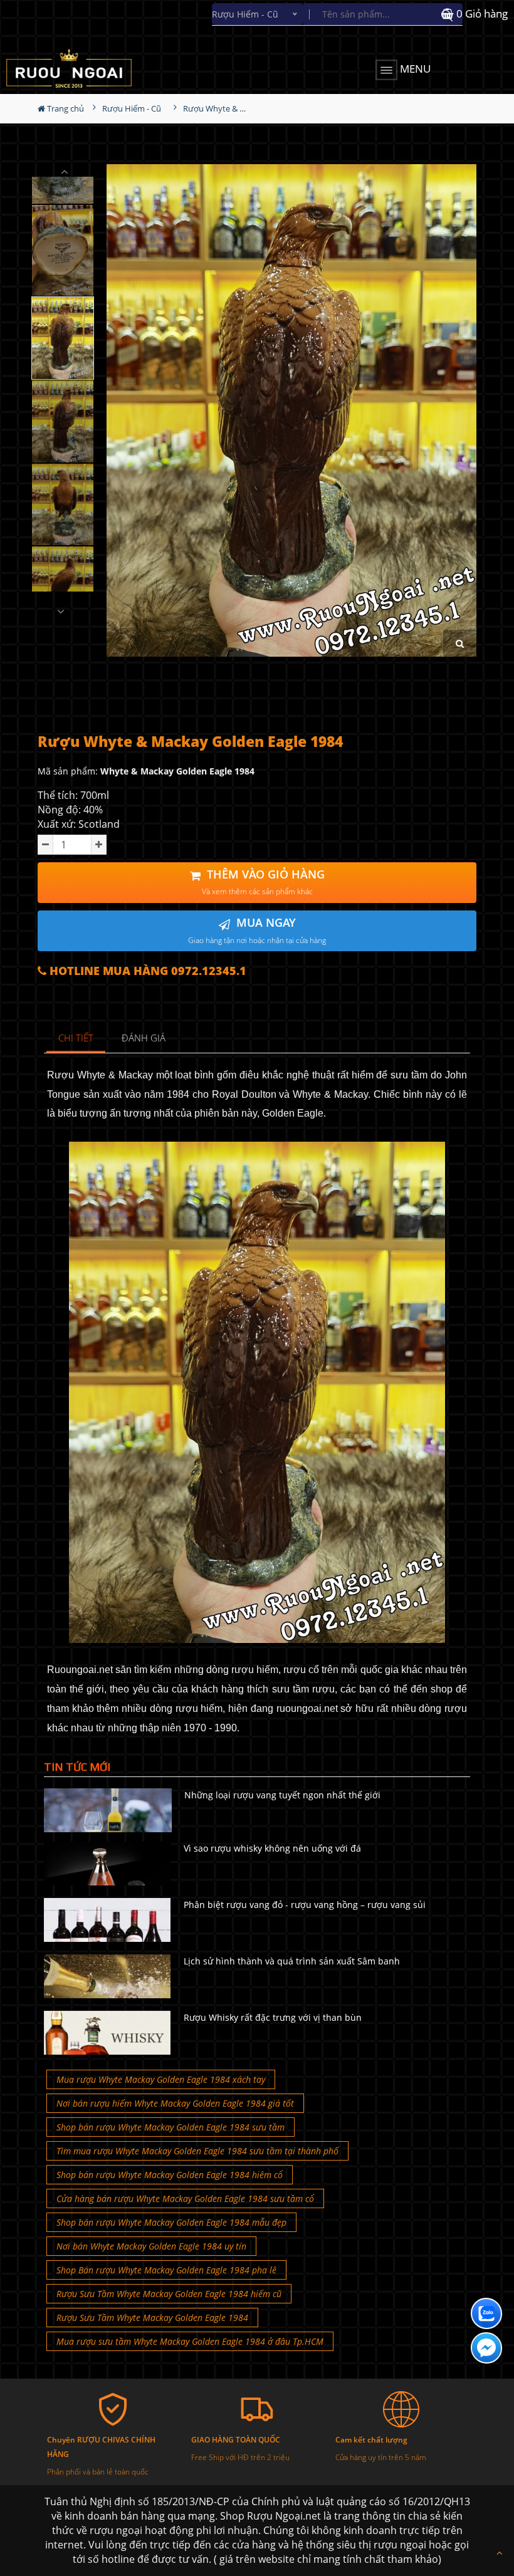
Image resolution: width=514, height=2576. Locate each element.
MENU (414, 69)
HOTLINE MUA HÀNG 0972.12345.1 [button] (146, 971)
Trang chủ (65, 108)
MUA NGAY (257, 930)
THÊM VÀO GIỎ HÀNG (263, 882)
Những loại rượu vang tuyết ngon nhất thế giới (282, 1795)
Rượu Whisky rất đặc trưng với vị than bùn (273, 2017)
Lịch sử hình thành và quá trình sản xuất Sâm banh (292, 1961)
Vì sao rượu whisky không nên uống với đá (272, 1848)
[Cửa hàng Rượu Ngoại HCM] (84, 68)
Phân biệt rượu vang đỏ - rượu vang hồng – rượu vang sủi (305, 1905)
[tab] (76, 1039)
